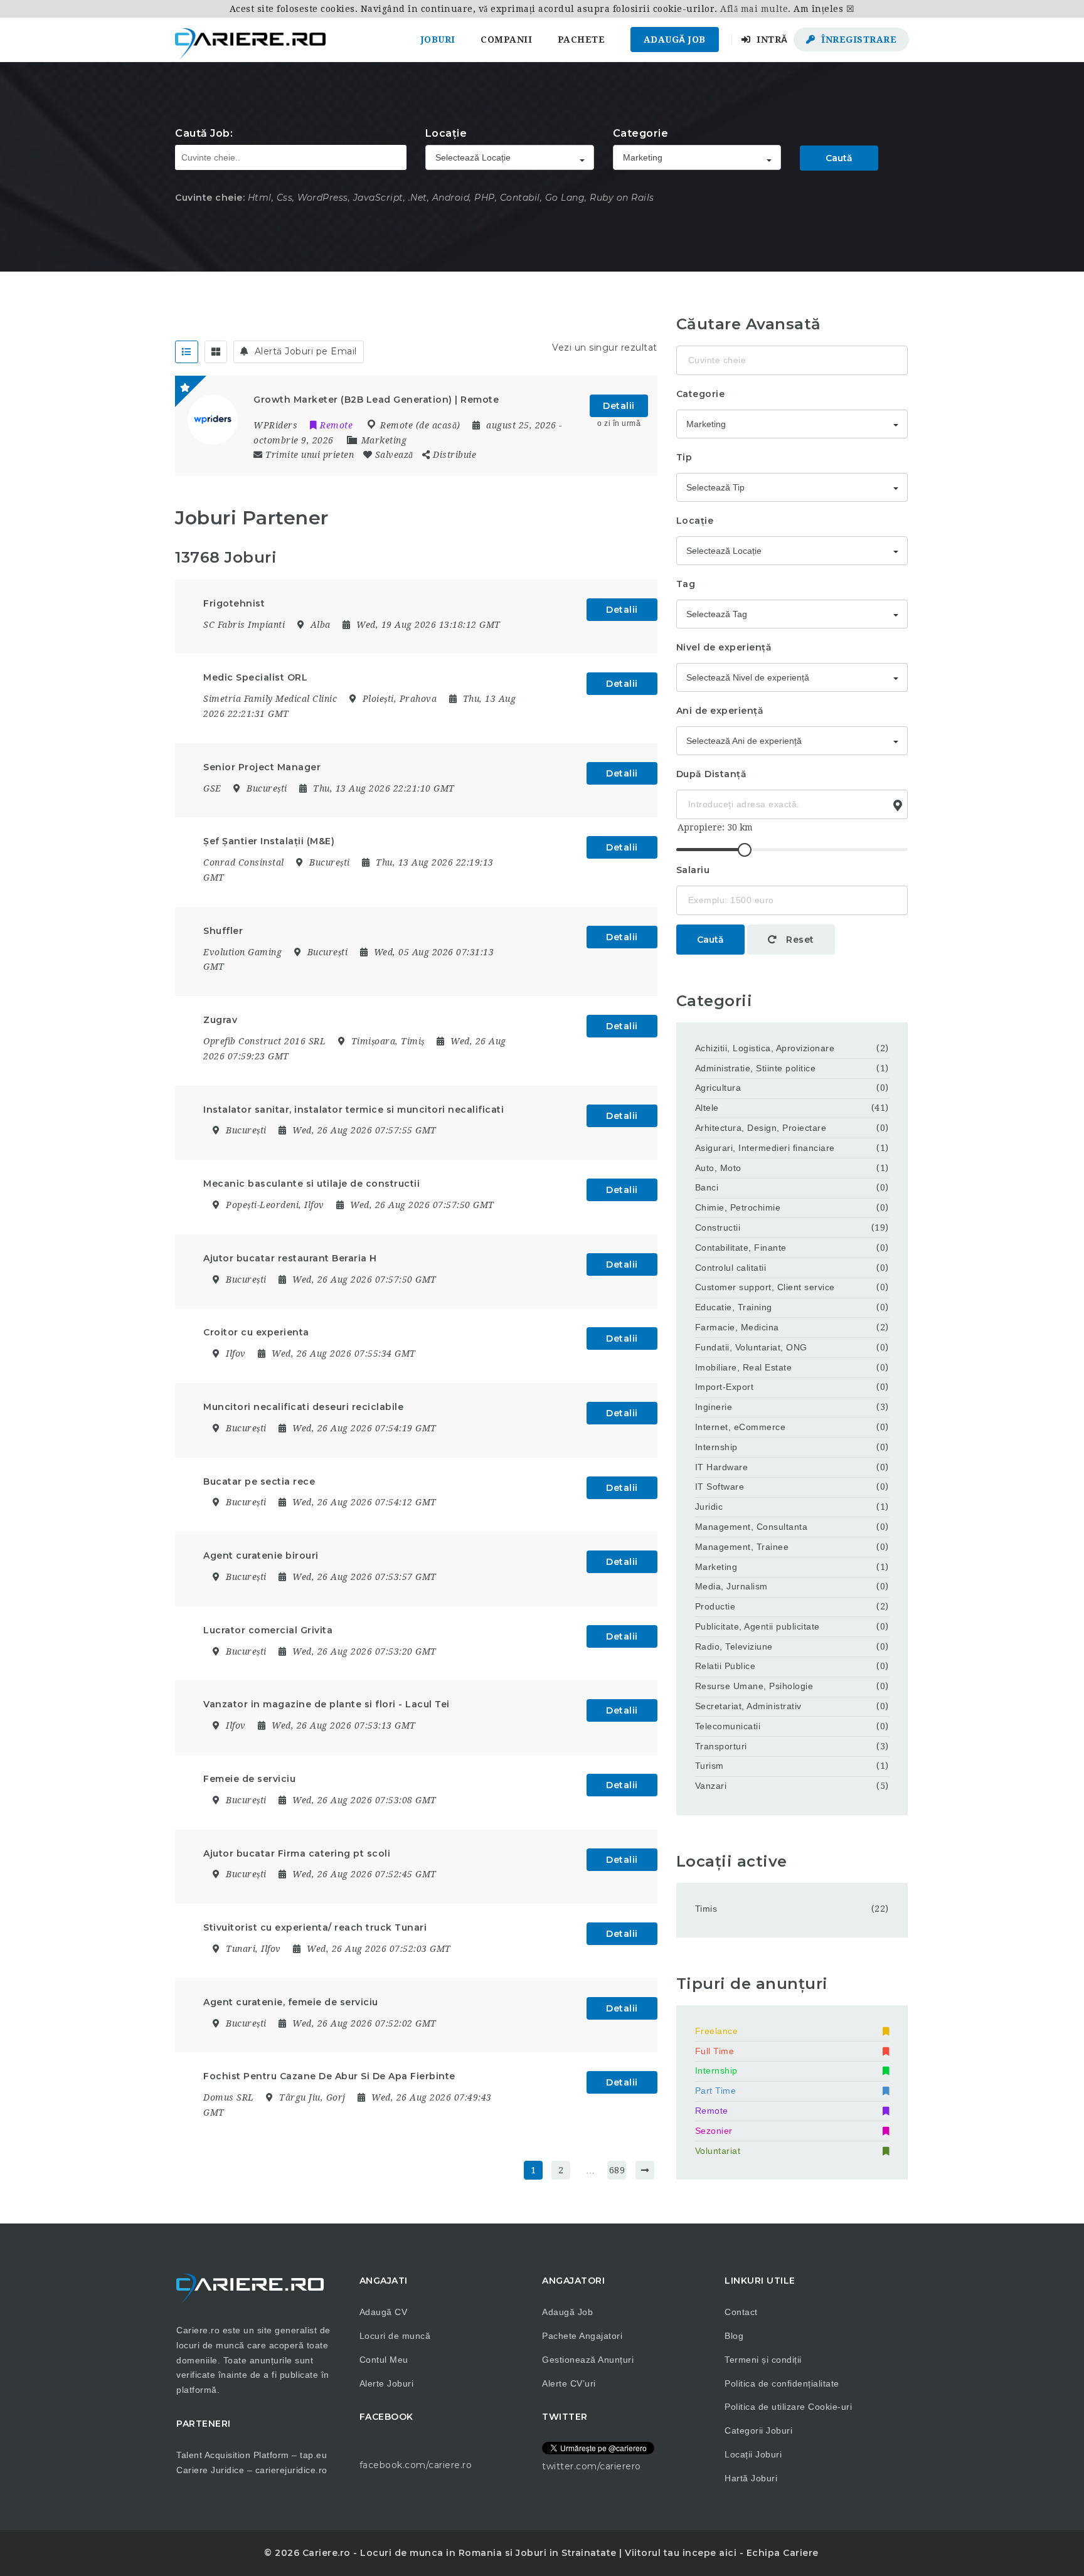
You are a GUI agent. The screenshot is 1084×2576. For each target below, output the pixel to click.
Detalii (619, 406)
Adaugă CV (384, 2312)
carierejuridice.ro (291, 2470)
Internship (716, 1447)
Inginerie (714, 1407)
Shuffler (223, 931)
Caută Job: (204, 133)
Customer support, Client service (765, 1287)
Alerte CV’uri (569, 2383)
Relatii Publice (725, 1666)
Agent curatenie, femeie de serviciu (291, 2002)
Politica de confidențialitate (782, 2383)
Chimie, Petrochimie (738, 1207)
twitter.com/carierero (592, 2466)
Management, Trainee (742, 1547)
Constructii (718, 1227)
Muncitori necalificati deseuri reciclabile (303, 1407)
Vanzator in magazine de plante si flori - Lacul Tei (327, 1704)
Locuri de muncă (395, 2336)
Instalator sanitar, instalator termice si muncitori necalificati (353, 1110)
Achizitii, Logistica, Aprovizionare (765, 1048)
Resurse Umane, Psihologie (754, 1686)
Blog (734, 2336)
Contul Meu (384, 2360)
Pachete (582, 40)
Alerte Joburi (387, 2383)
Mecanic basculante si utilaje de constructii (311, 1184)
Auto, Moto (718, 1168)
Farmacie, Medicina (737, 1327)
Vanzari (711, 1786)
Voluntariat (718, 2151)
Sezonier (714, 2131)
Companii (506, 40)
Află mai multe (754, 9)
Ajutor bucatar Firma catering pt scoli (297, 1853)
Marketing (384, 440)
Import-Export (725, 1387)
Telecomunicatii (728, 1726)
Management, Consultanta (752, 1527)
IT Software (720, 1487)
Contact (741, 2312)
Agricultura (718, 1088)
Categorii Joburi (758, 2430)
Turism (709, 1766)
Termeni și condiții (763, 2360)
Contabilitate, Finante (741, 1248)
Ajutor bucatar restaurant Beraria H (290, 1258)
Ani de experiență (720, 711)
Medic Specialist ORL (255, 677)
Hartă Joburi (751, 2478)
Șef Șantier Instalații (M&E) (269, 841)
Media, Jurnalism (731, 1586)
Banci (707, 1187)
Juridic (709, 1507)
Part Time (716, 2091)
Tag (686, 584)
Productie (715, 1606)
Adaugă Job (675, 40)
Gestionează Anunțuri (588, 2360)
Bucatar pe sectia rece (259, 1481)
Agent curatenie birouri (261, 1556)
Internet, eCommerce (741, 1427)
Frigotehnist (234, 603)
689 (617, 2170)
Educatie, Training (734, 1307)
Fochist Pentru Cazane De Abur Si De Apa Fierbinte (329, 2076)
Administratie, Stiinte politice (756, 1068)
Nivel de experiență (724, 647)
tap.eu (313, 2455)
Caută (839, 158)
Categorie (641, 133)
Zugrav (220, 1020)
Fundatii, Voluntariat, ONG (751, 1347)
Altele (707, 1108)
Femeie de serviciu (249, 1779)
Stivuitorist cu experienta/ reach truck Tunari (315, 1927)
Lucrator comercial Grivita (268, 1630)
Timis (706, 1909)
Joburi (438, 40)
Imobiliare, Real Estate (744, 1367)
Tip (684, 457)
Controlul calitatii (731, 1268)
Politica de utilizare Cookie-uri (788, 2407)
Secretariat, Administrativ (748, 1706)
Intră (771, 40)
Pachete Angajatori (582, 2336)
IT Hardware (722, 1467)
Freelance (717, 2031)
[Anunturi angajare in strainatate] (250, 40)
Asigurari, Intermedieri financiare (765, 1148)
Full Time (715, 2051)
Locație (446, 133)
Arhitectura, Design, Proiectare (761, 1128)
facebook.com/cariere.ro (416, 2465)
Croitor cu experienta (256, 1332)
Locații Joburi (753, 2454)
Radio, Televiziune (734, 1646)
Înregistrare (858, 40)
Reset (799, 940)
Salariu (693, 870)
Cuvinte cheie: (210, 198)
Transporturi (721, 1746)
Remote (712, 2111)
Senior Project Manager (262, 767)
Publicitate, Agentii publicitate (757, 1626)
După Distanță (712, 774)
